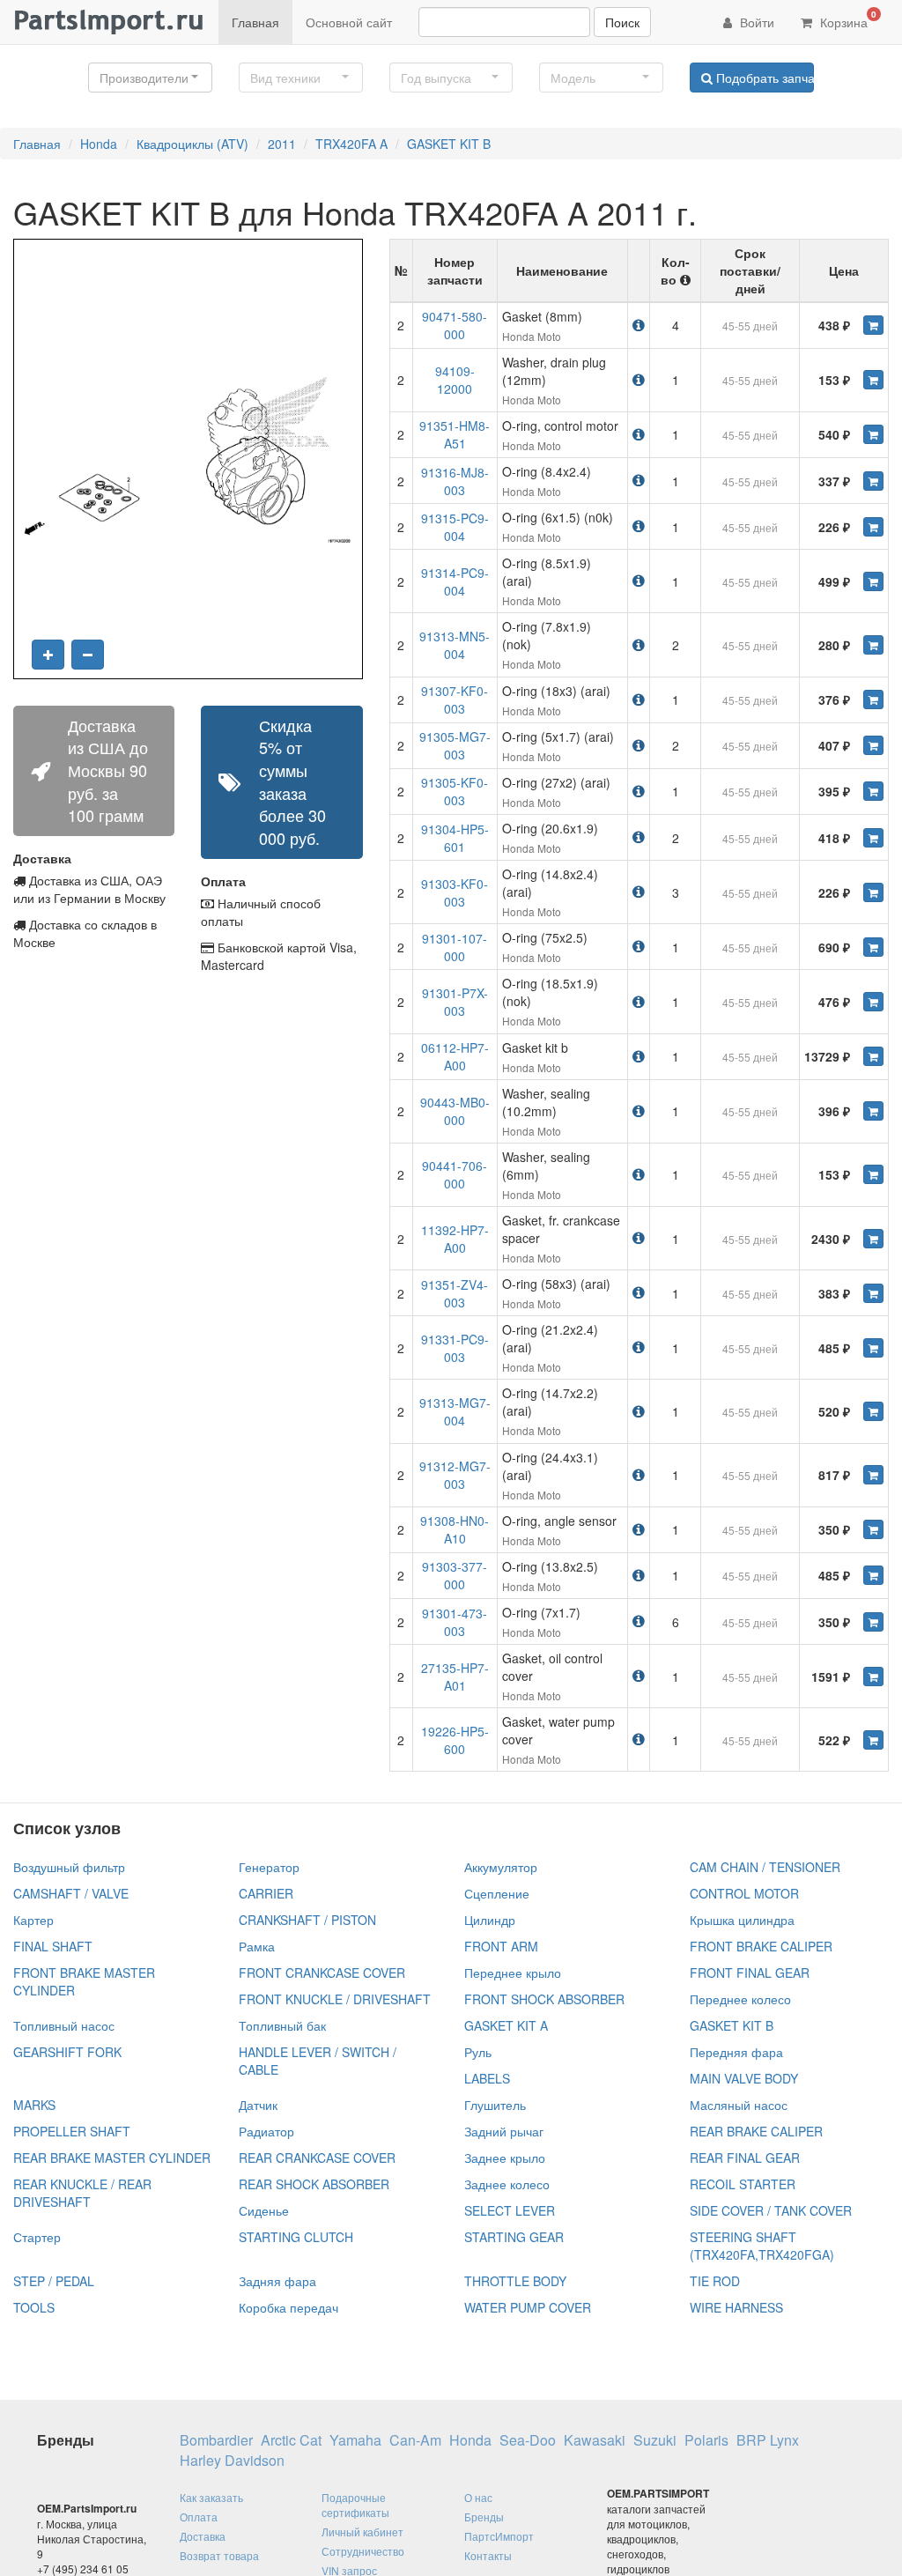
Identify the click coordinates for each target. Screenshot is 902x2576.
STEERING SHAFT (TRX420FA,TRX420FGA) (762, 2246)
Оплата (199, 2517)
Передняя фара (736, 2052)
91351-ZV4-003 (455, 1293)
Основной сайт (349, 22)
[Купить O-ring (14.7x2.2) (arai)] (873, 1411)
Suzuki (655, 2440)
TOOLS (34, 2307)
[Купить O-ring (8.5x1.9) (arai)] (873, 581)
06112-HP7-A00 (455, 1056)
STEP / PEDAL (54, 2281)
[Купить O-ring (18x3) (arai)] (873, 700)
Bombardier (216, 2440)
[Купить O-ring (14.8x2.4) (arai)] (873, 892)
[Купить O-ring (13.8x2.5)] (873, 1575)
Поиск (622, 22)
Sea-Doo (528, 2440)
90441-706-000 (455, 1174)
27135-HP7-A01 (455, 1677)
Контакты (488, 2555)
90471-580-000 (455, 325)
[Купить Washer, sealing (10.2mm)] (873, 1111)
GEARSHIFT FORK (67, 2052)
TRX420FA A (351, 144)
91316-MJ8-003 (455, 481)
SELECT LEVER (510, 2210)
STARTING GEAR (514, 2237)
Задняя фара (277, 2281)
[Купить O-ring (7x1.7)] (873, 1622)
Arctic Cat (291, 2440)
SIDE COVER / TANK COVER (771, 2210)
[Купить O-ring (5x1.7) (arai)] (873, 745)
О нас (478, 2497)
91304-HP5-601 (455, 838)
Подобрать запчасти (763, 78)
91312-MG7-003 (455, 1475)
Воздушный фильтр (69, 1867)
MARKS (34, 2105)
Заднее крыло (505, 2158)
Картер (33, 1920)
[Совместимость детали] (639, 325)
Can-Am (415, 2440)
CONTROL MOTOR (744, 1893)
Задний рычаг (504, 2131)
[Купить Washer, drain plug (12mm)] (873, 380)
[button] (150, 78)
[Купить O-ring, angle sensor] (873, 1529)
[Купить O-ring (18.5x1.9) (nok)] (873, 1002)
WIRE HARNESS (736, 2307)
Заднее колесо (507, 2184)
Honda (99, 144)
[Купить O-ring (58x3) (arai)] (873, 1293)
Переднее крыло (513, 1973)
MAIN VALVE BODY (744, 2078)
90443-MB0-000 (455, 1111)
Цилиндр (490, 1920)
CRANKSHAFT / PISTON (307, 1920)
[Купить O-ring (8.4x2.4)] (873, 481)
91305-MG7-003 (455, 745)
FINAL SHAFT (53, 1946)
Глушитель (495, 2105)
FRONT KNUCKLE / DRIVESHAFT (335, 1999)
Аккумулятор (501, 1867)
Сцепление (497, 1893)
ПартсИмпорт (499, 2536)
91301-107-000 (455, 947)
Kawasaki (595, 2440)
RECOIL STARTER (743, 2184)
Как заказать (211, 2497)
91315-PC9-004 (455, 527)
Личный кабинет (362, 2532)
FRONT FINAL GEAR (750, 1973)
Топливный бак (282, 2025)
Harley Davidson (232, 2461)
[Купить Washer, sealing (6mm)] (873, 1174)
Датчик (258, 2105)
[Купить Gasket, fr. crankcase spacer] (873, 1239)
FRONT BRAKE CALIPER (761, 1946)
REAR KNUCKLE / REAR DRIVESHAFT (82, 2193)
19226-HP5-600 (455, 1740)
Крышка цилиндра (742, 1920)
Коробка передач (288, 2307)
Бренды (484, 2517)
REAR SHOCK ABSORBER (314, 2184)
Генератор (269, 1867)
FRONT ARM (501, 1946)
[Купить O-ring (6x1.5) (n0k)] (873, 527)
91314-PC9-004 (455, 581)
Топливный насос (64, 2025)
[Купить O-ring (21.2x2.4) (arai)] (873, 1348)
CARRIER (266, 1893)
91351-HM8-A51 (455, 434)
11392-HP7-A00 (455, 1239)
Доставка (203, 2536)
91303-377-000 (455, 1575)
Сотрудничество (363, 2551)
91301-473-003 (455, 1622)
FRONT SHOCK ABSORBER (544, 1999)
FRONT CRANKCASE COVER (322, 1973)
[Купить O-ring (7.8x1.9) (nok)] (873, 645)
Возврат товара (219, 2555)
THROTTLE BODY (515, 2281)
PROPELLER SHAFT (72, 2131)
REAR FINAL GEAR (745, 2158)
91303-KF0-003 (455, 892)
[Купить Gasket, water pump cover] (873, 1740)
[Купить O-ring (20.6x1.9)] (873, 838)
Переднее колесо (740, 1999)
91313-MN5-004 (455, 645)
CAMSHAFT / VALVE (71, 1893)
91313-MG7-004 (455, 1411)
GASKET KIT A (506, 2025)
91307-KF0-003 (455, 700)
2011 (282, 144)
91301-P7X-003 (455, 1002)
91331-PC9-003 (455, 1348)
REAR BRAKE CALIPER (756, 2131)
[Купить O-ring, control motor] (873, 434)
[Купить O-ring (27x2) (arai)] (873, 791)
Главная (255, 22)
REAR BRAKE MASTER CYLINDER (112, 2158)
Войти (755, 22)
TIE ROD (715, 2281)
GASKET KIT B (449, 144)
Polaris (706, 2440)
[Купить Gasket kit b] (873, 1056)
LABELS (487, 2078)
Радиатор (266, 2131)
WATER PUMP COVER (528, 2307)
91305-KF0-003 (455, 791)
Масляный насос (739, 2105)
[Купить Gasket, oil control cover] (873, 1677)
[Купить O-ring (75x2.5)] (873, 947)
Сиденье (264, 2210)
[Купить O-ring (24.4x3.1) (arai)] (873, 1475)
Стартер (37, 2237)
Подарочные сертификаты (355, 2505)
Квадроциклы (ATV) (192, 144)
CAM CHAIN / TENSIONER (765, 1867)
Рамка (257, 1946)
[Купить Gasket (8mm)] (873, 325)
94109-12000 (455, 380)
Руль (478, 2052)
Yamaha (355, 2440)
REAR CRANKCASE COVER (317, 2158)
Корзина (847, 19)
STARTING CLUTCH (296, 2237)
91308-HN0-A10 (455, 1529)
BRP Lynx (768, 2440)
